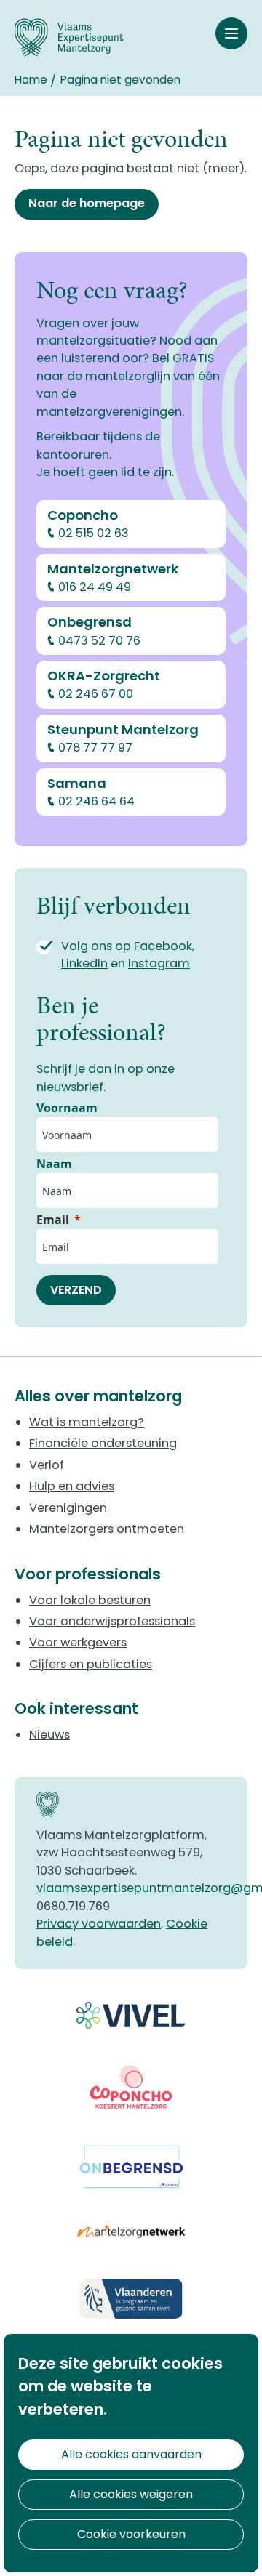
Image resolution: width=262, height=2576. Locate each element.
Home (31, 80)
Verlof (47, 1465)
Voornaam (67, 1108)
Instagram (159, 963)
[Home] (69, 37)
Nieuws (49, 1735)
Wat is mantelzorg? (87, 1422)
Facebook (163, 946)
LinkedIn (84, 963)
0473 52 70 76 (99, 641)
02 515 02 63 (94, 533)
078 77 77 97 (95, 748)
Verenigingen (68, 1508)
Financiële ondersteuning (103, 1443)
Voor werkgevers (78, 1642)
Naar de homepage (87, 203)
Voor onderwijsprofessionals (112, 1621)
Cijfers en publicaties (91, 1664)
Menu (231, 33)
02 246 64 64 (96, 801)
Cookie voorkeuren (131, 2534)
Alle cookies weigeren (131, 2494)
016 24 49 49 (95, 587)
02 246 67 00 (96, 694)
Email (53, 1220)
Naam (54, 1164)
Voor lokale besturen (90, 1600)
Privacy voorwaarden (99, 1924)
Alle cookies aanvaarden (131, 2454)
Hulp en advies (72, 1486)
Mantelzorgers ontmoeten (107, 1529)
